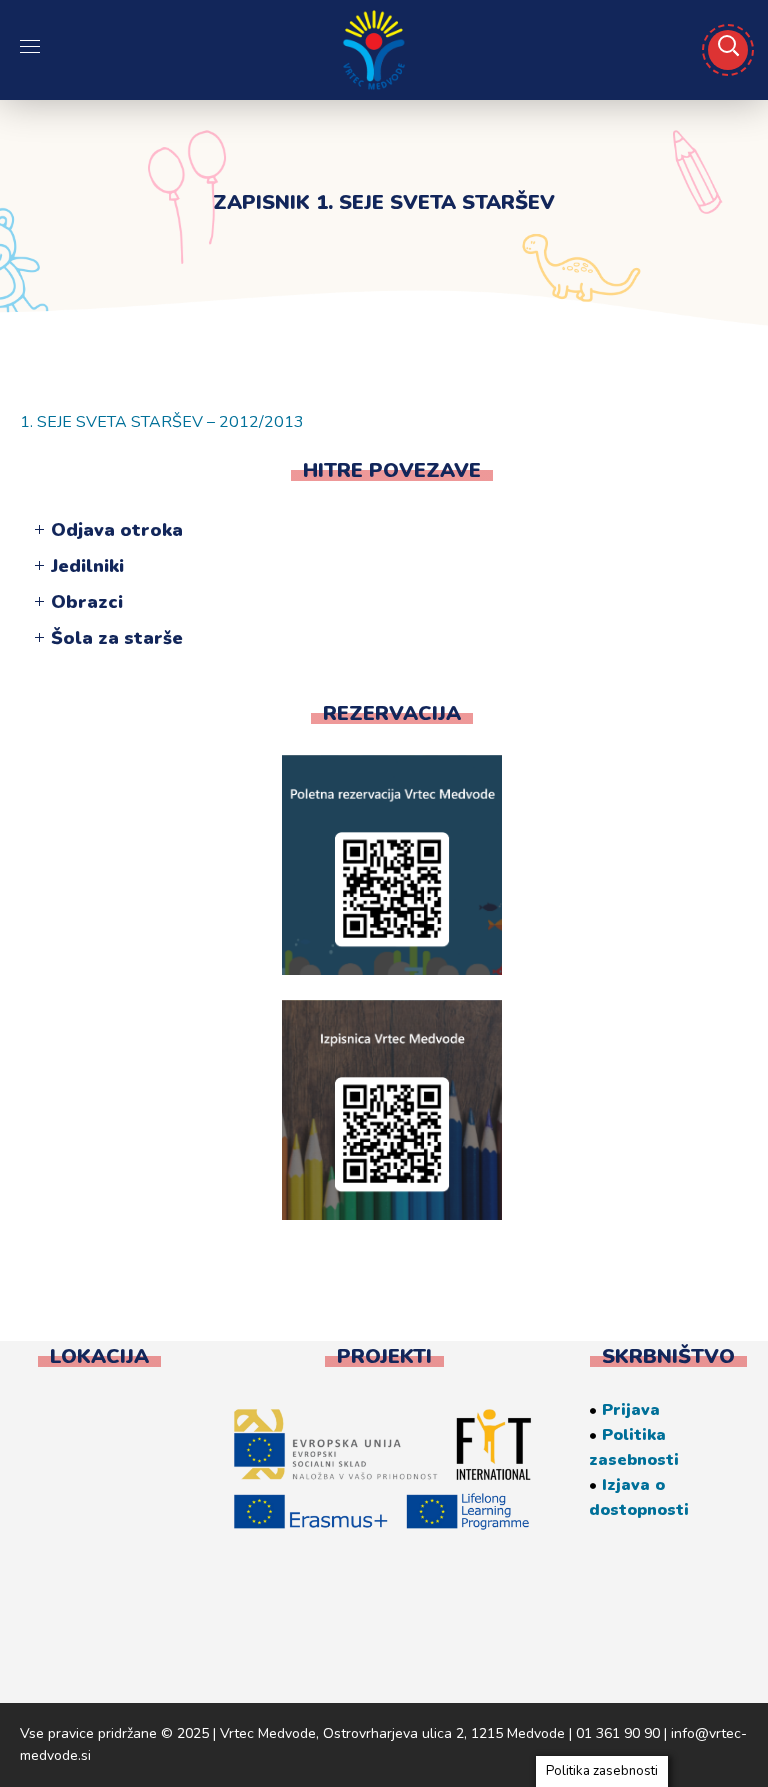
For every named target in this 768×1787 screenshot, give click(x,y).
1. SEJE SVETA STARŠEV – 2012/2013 (162, 422)
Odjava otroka (117, 530)
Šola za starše (117, 638)
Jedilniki (87, 566)
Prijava (631, 1410)
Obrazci (87, 602)
